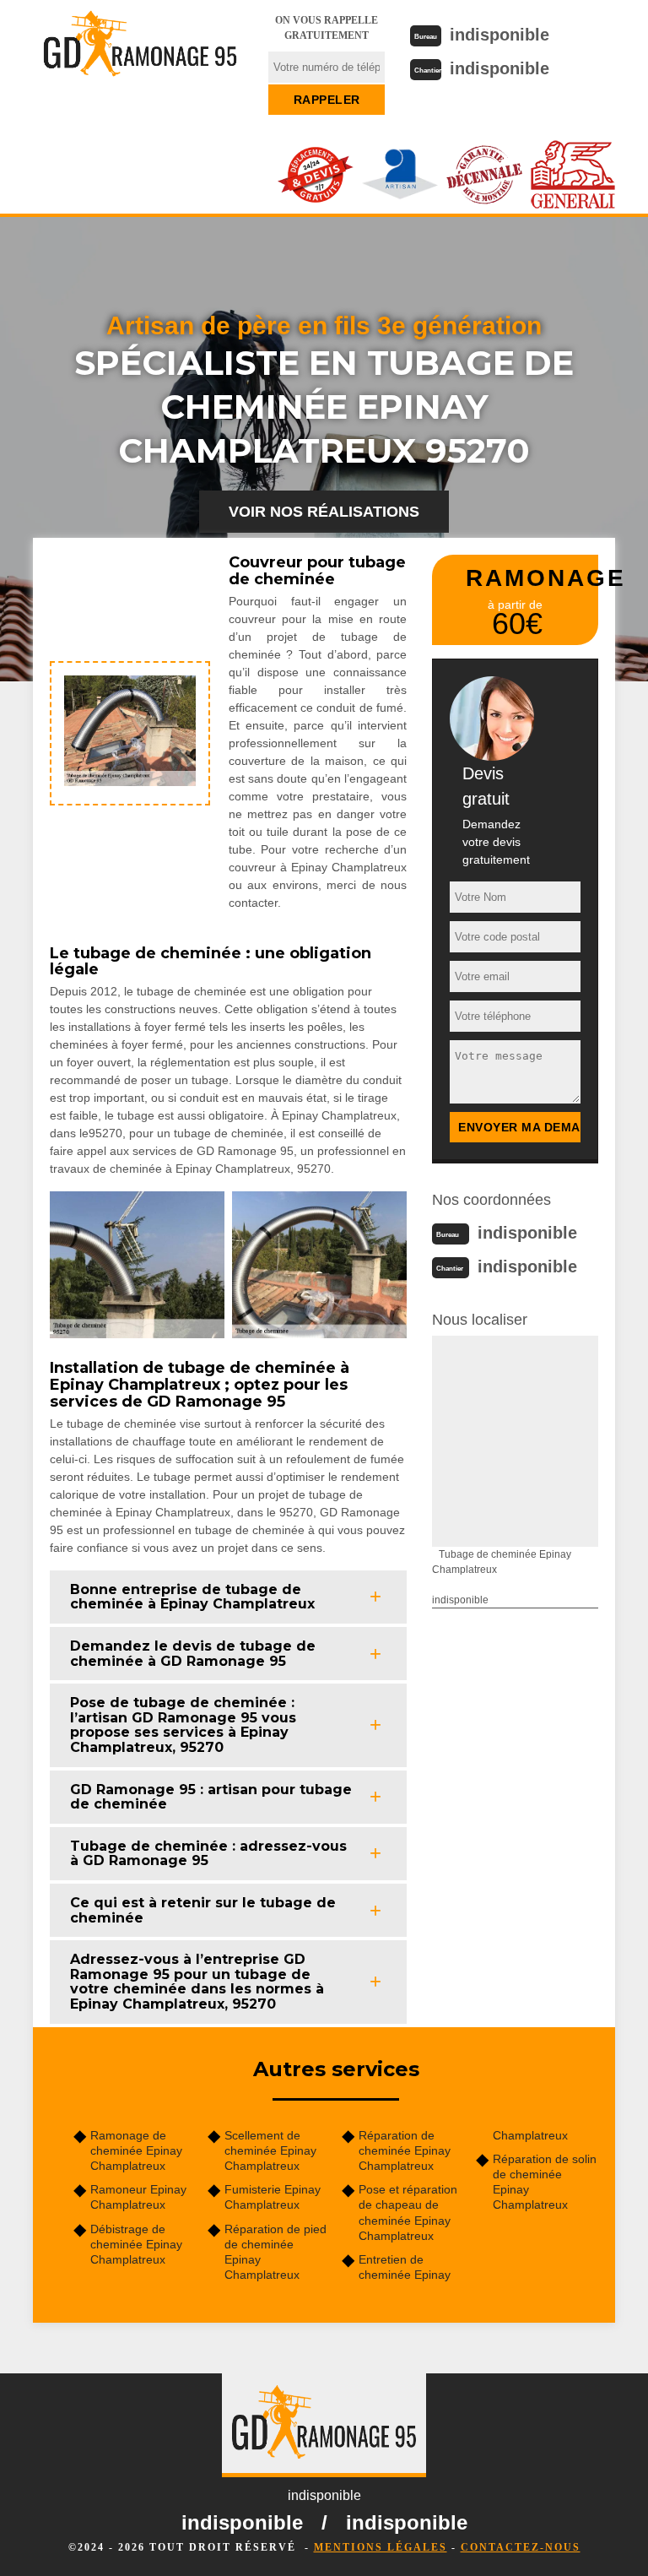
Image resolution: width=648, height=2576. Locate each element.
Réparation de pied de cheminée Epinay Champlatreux (275, 2252)
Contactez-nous (521, 2547)
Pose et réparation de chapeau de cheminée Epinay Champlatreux (408, 2213)
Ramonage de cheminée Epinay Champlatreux (136, 2150)
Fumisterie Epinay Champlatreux (273, 2197)
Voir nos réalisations (324, 512)
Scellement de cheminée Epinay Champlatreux (270, 2150)
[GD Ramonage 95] (140, 55)
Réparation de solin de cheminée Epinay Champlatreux (545, 2182)
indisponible (499, 35)
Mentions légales (381, 2547)
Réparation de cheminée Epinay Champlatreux (405, 2150)
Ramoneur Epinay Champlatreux (138, 2197)
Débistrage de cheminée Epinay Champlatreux (136, 2244)
